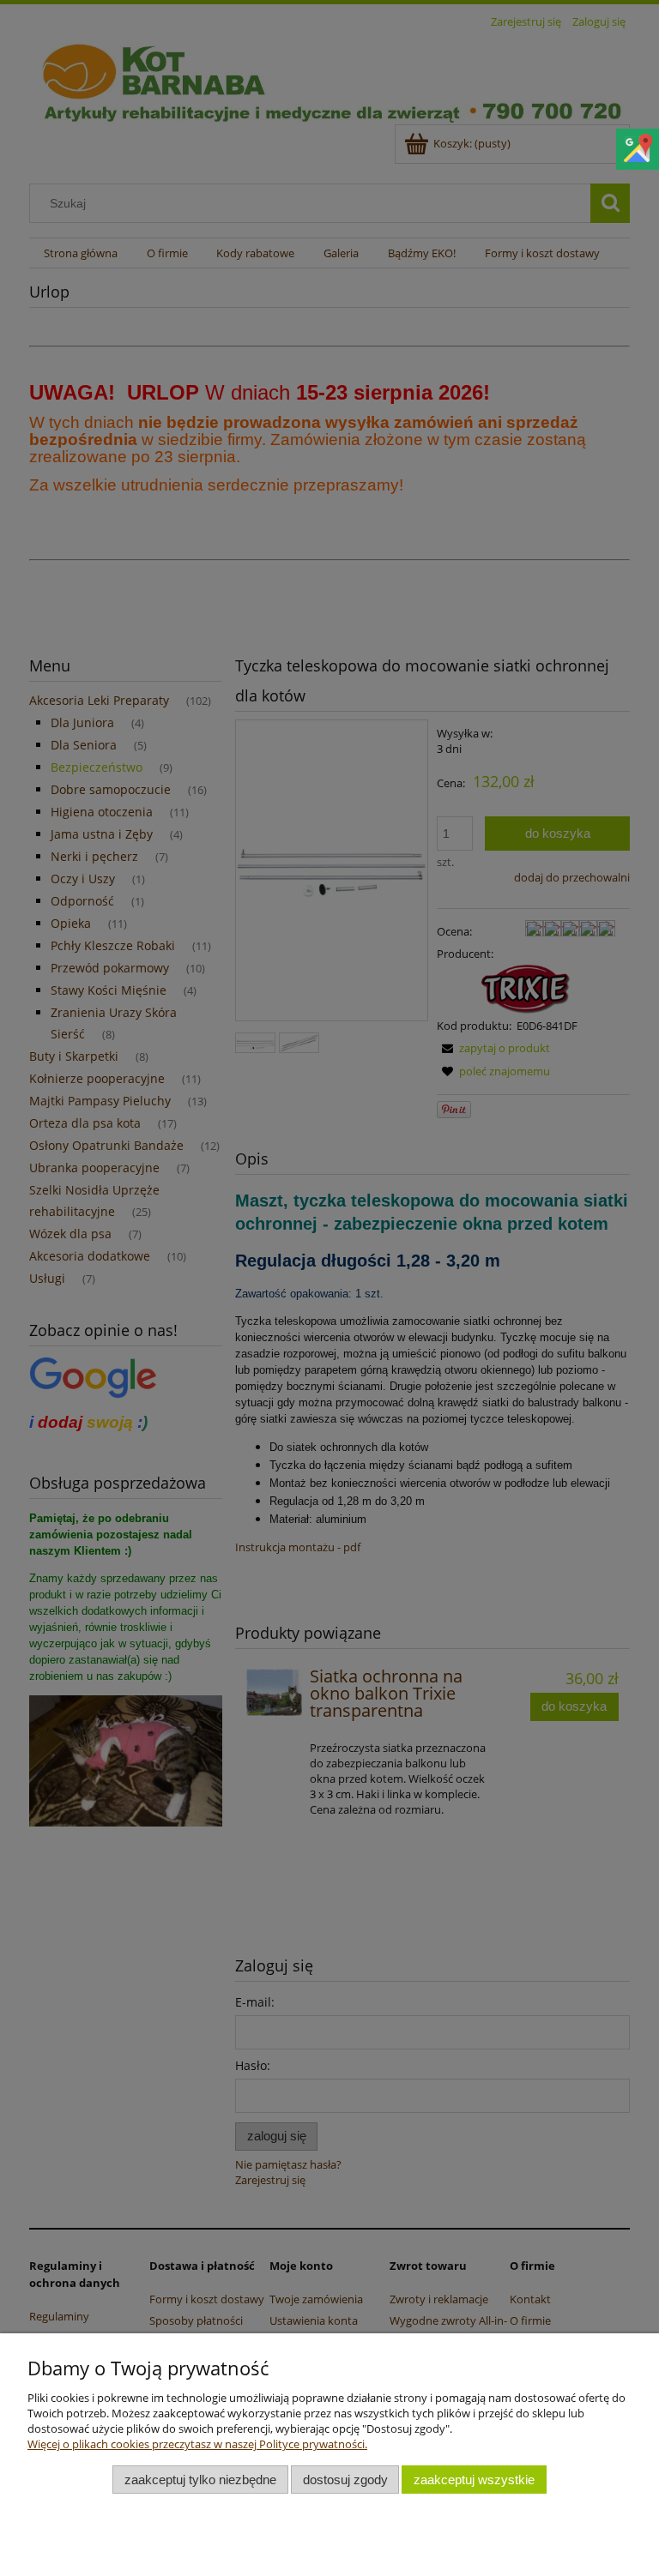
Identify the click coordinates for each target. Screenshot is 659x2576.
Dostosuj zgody (345, 2480)
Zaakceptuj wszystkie (474, 2480)
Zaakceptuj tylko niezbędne (200, 2480)
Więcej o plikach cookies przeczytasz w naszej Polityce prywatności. (197, 2444)
